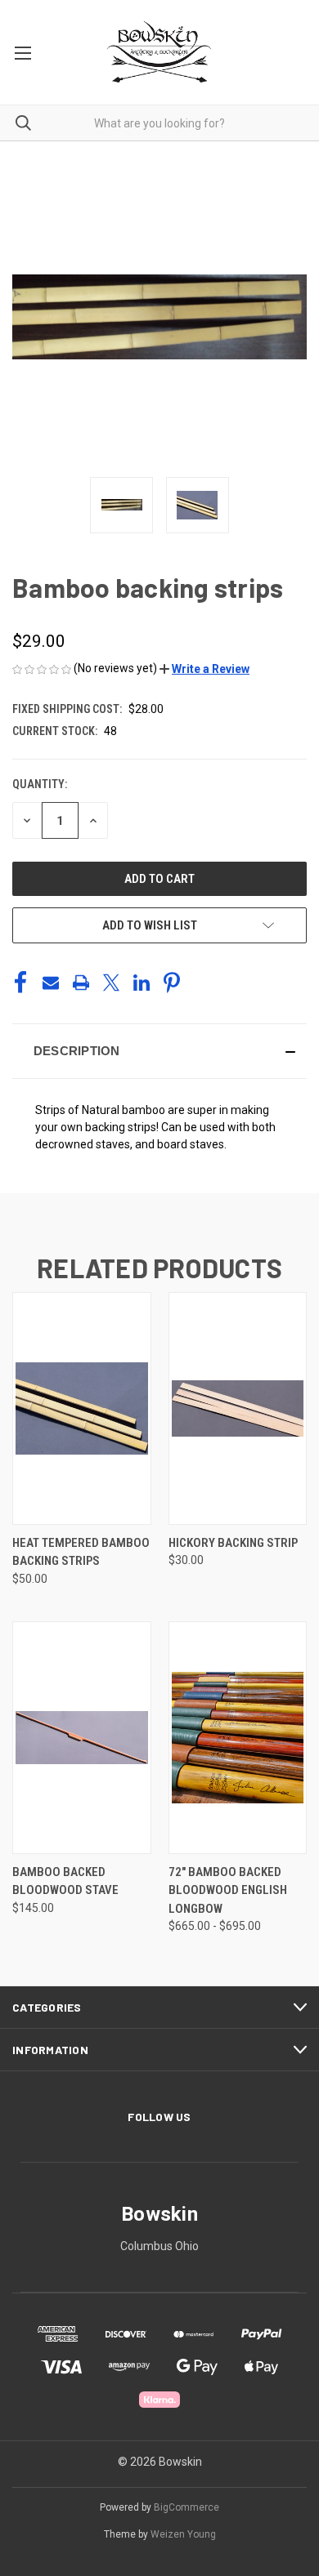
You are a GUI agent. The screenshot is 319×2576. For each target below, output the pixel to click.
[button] (204, 669)
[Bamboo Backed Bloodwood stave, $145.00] (82, 1738)
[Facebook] (20, 983)
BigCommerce (186, 2507)
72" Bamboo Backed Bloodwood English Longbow (228, 1890)
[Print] (81, 983)
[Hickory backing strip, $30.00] (238, 1408)
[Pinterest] (172, 983)
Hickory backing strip (233, 1543)
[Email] (51, 983)
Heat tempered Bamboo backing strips (81, 1552)
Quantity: (40, 784)
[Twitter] (111, 983)
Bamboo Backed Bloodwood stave (65, 1881)
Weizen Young (183, 2534)
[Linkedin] (142, 983)
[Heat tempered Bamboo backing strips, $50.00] (82, 1408)
